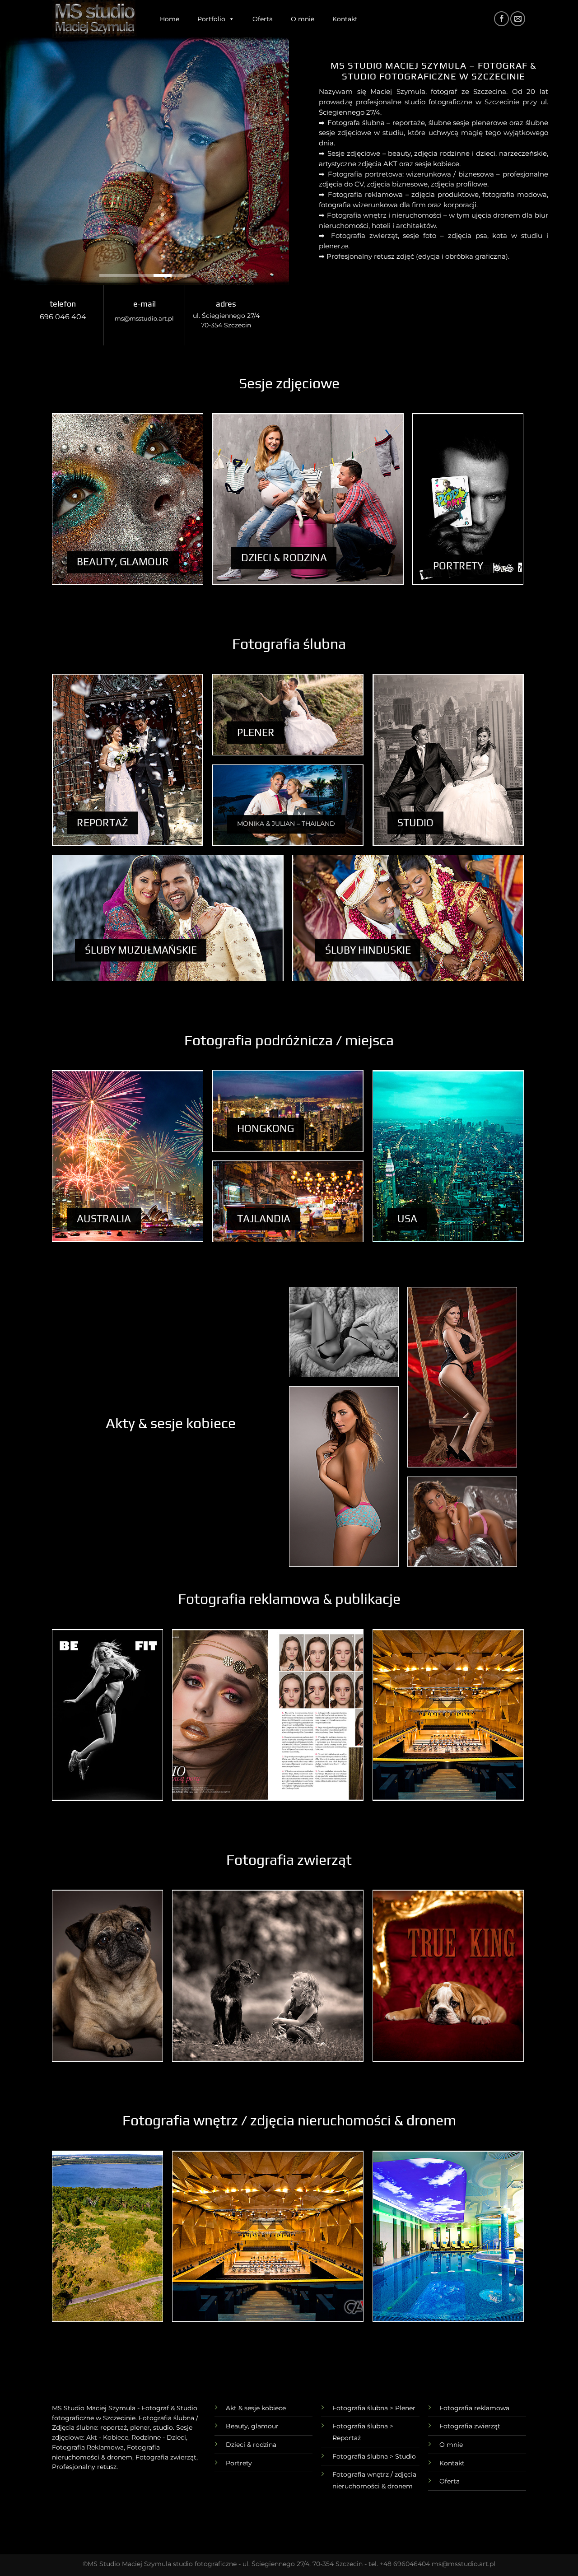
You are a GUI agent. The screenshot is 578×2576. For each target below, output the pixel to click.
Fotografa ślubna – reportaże (376, 123)
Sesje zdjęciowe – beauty (369, 153)
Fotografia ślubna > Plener (374, 2408)
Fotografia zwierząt (470, 2426)
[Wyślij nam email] (518, 19)
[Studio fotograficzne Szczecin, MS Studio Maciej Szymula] (95, 19)
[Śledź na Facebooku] (501, 19)
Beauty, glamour (252, 2426)
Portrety (239, 2463)
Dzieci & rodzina (251, 2445)
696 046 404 (63, 317)
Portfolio (211, 19)
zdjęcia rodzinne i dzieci (454, 153)
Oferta (263, 19)
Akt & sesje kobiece (256, 2408)
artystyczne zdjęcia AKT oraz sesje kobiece (389, 164)
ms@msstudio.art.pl (144, 319)
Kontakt (345, 19)
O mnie (303, 19)
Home (170, 19)
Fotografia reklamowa (474, 2408)
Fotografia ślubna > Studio (374, 2456)
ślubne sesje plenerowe (468, 123)
